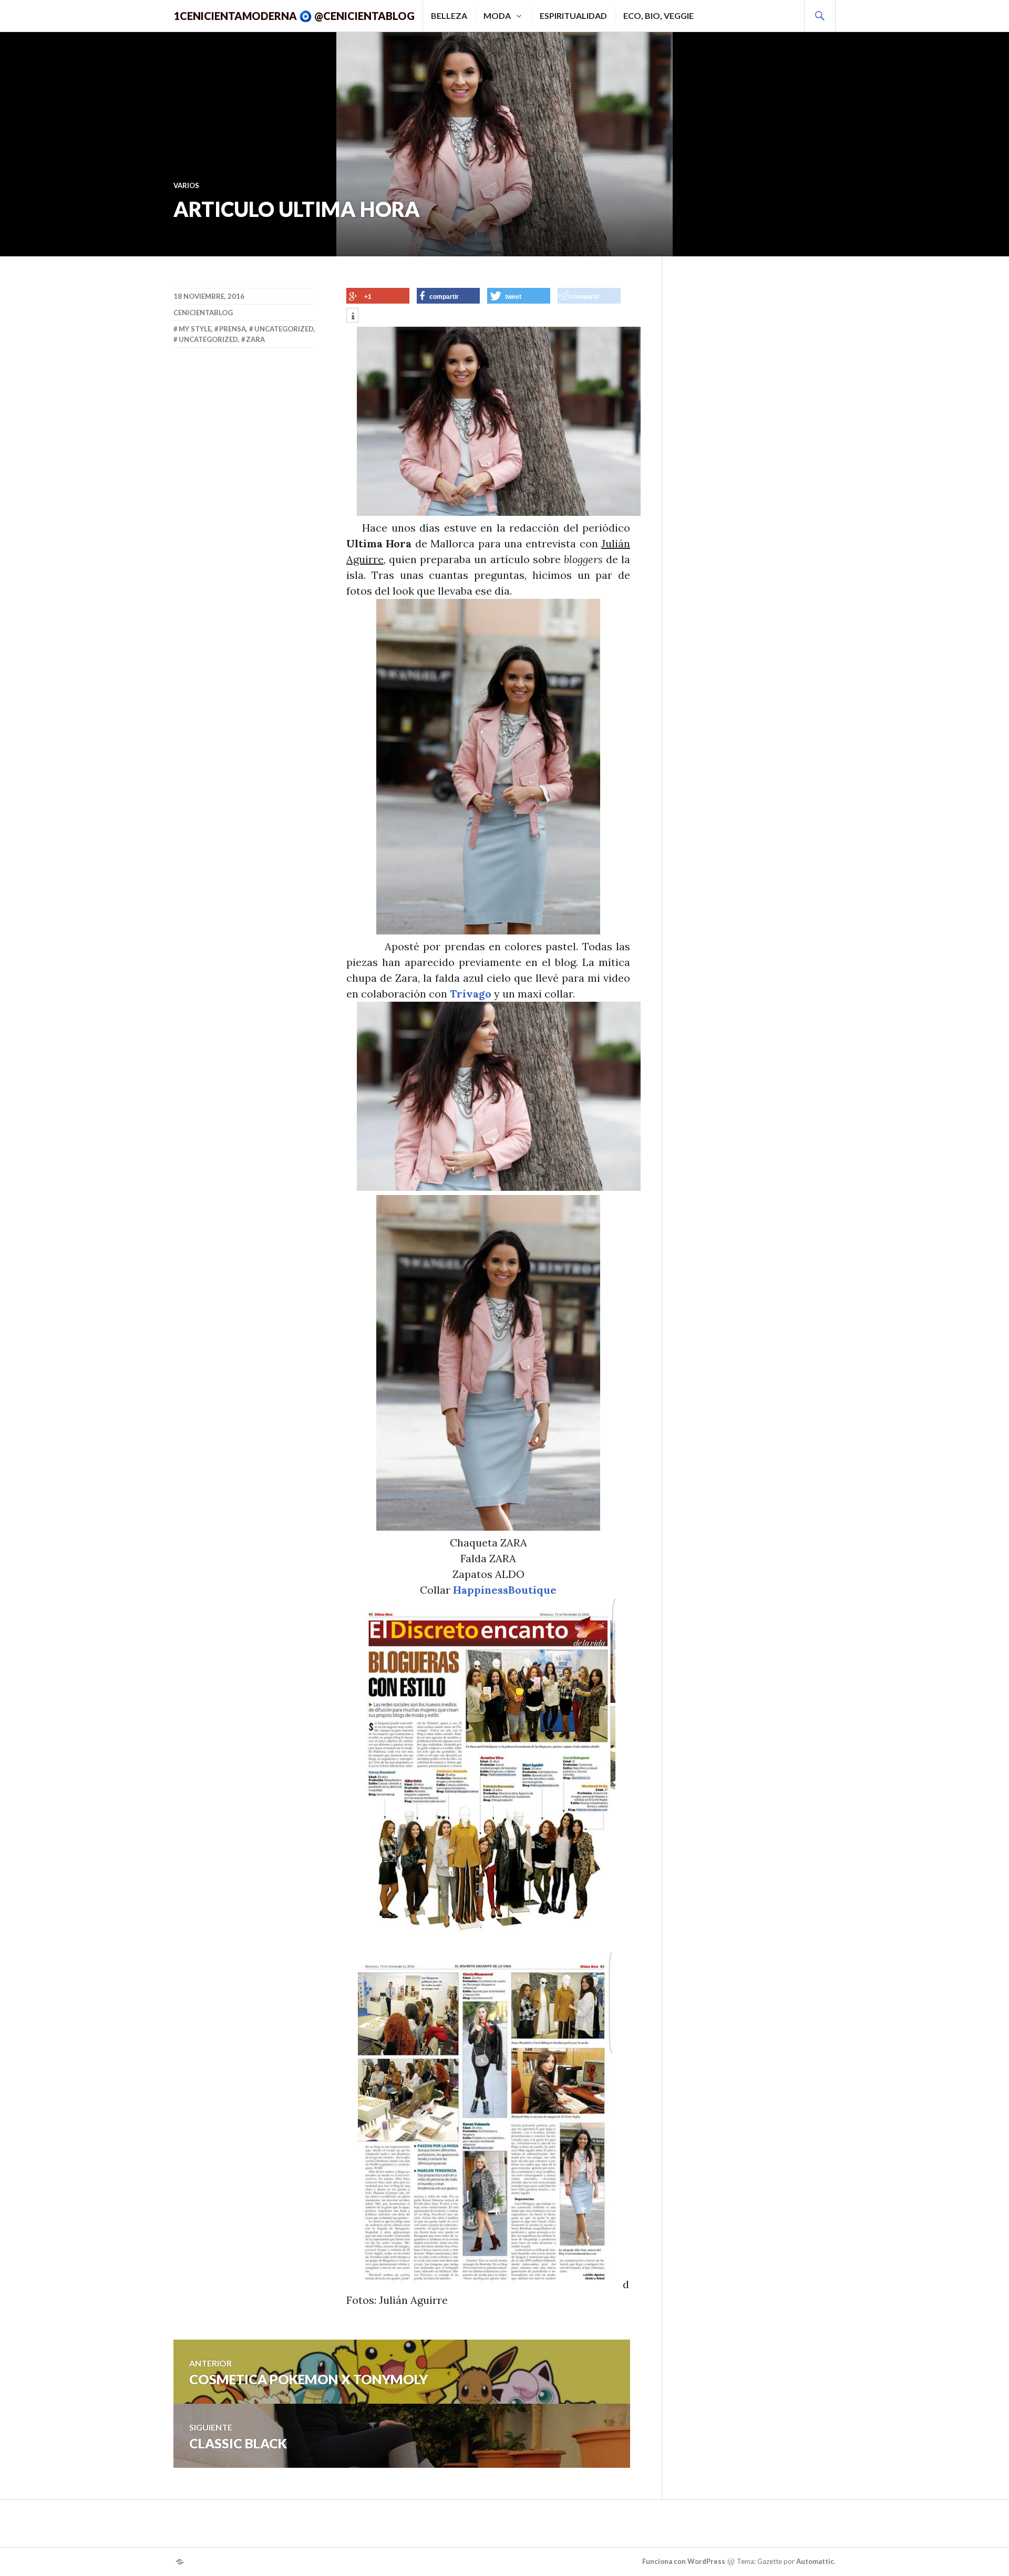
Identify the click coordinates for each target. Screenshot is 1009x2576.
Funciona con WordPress (684, 2561)
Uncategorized (284, 329)
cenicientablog (203, 313)
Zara (255, 339)
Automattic (815, 2561)
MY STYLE (195, 329)
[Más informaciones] (352, 316)
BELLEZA (449, 15)
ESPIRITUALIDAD (573, 15)
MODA (497, 15)
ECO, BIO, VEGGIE (658, 15)
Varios (186, 185)
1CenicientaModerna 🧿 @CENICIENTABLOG (294, 16)
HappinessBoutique (505, 1590)
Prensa (233, 329)
